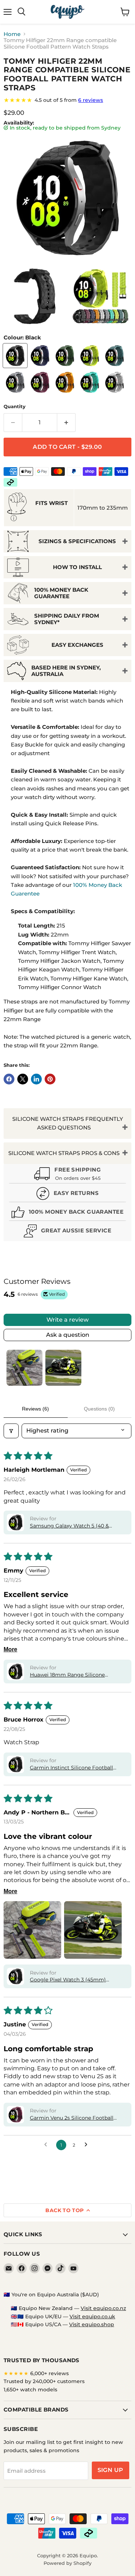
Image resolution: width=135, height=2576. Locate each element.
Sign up (111, 2470)
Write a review (67, 1320)
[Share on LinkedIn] (36, 1079)
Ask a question (68, 1335)
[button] (15, 1522)
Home (12, 34)
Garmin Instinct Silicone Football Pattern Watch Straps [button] (71, 1768)
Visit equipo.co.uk (92, 2316)
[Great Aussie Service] (67, 1232)
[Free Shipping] (67, 1174)
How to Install (77, 567)
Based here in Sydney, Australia (66, 671)
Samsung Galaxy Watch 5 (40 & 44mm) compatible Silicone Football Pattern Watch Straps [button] (76, 1526)
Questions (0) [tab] (99, 1409)
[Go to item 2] (63, 1368)
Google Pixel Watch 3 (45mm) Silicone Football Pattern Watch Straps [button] (70, 1980)
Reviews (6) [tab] (35, 1409)
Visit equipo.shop (92, 2324)
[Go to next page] (88, 2145)
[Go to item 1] (24, 1368)
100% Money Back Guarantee (61, 593)
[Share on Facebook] (9, 1079)
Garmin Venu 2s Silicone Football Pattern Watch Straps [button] (72, 2118)
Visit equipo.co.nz (103, 2308)
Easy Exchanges (77, 645)
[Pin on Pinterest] (50, 1079)
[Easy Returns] (67, 1194)
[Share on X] (23, 1079)
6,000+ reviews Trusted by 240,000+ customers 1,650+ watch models (44, 2381)
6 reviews (91, 100)
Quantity (15, 407)
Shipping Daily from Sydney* (67, 619)
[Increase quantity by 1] (66, 423)
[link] (67, 100)
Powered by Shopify (67, 2563)
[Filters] (11, 1431)
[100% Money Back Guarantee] (67, 1213)
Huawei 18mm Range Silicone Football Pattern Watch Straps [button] (68, 1675)
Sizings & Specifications (77, 541)
